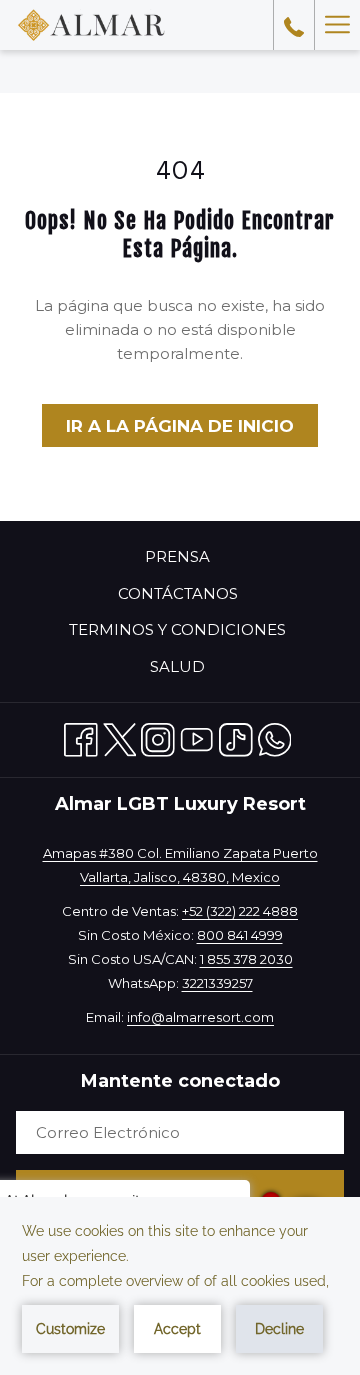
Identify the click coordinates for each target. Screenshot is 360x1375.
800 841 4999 (240, 935)
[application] (180, 1286)
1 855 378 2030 (246, 959)
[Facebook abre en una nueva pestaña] (81, 736)
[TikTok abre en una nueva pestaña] (236, 736)
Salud (177, 666)
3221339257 (217, 983)
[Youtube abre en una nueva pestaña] (197, 736)
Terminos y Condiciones (177, 629)
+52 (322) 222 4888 (240, 911)
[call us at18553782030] (294, 25)
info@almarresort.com (200, 1017)
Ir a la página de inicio (180, 426)
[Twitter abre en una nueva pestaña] (120, 736)
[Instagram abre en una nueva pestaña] (158, 736)
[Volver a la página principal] (91, 25)
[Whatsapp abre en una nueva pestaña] (275, 736)
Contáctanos (178, 593)
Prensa (177, 556)
